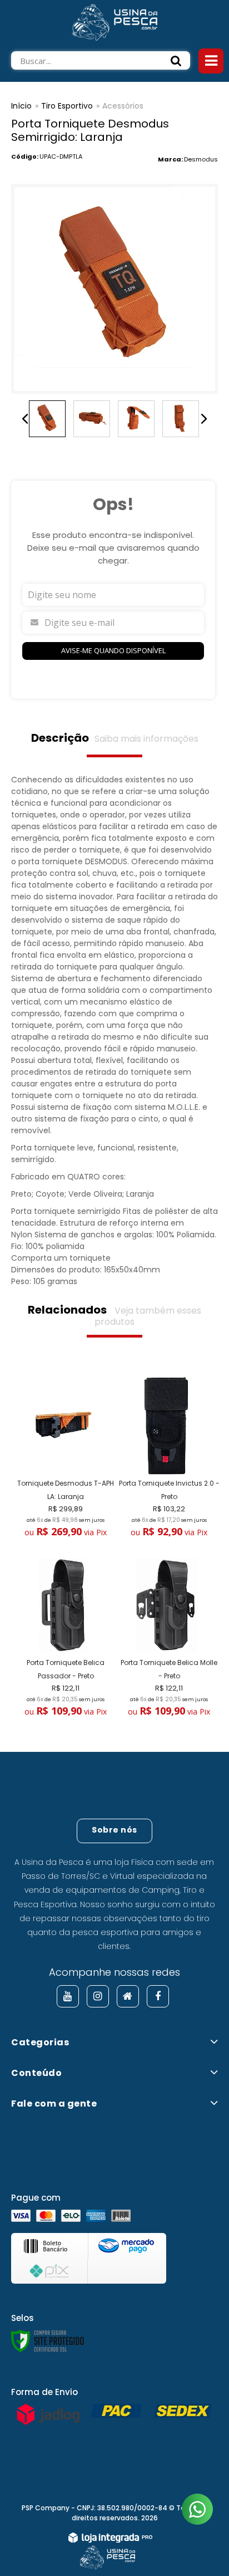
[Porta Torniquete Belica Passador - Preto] (63, 1639)
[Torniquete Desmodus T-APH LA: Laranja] (63, 1459)
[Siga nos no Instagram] (98, 1996)
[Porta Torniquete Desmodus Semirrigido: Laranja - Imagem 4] (181, 419)
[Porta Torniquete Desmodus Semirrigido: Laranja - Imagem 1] (47, 419)
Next (204, 419)
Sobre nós (114, 1830)
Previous (25, 419)
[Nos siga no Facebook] (158, 1996)
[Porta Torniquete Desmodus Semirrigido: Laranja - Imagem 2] (92, 419)
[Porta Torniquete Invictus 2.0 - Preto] (166, 1459)
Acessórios (123, 106)
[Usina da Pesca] (114, 21)
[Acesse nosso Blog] (128, 1996)
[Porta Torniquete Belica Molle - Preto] (166, 1639)
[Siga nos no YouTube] (68, 1996)
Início (21, 106)
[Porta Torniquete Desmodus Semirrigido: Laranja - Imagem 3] (136, 419)
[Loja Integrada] (110, 2539)
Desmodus (201, 159)
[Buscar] (176, 60)
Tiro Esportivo (67, 106)
